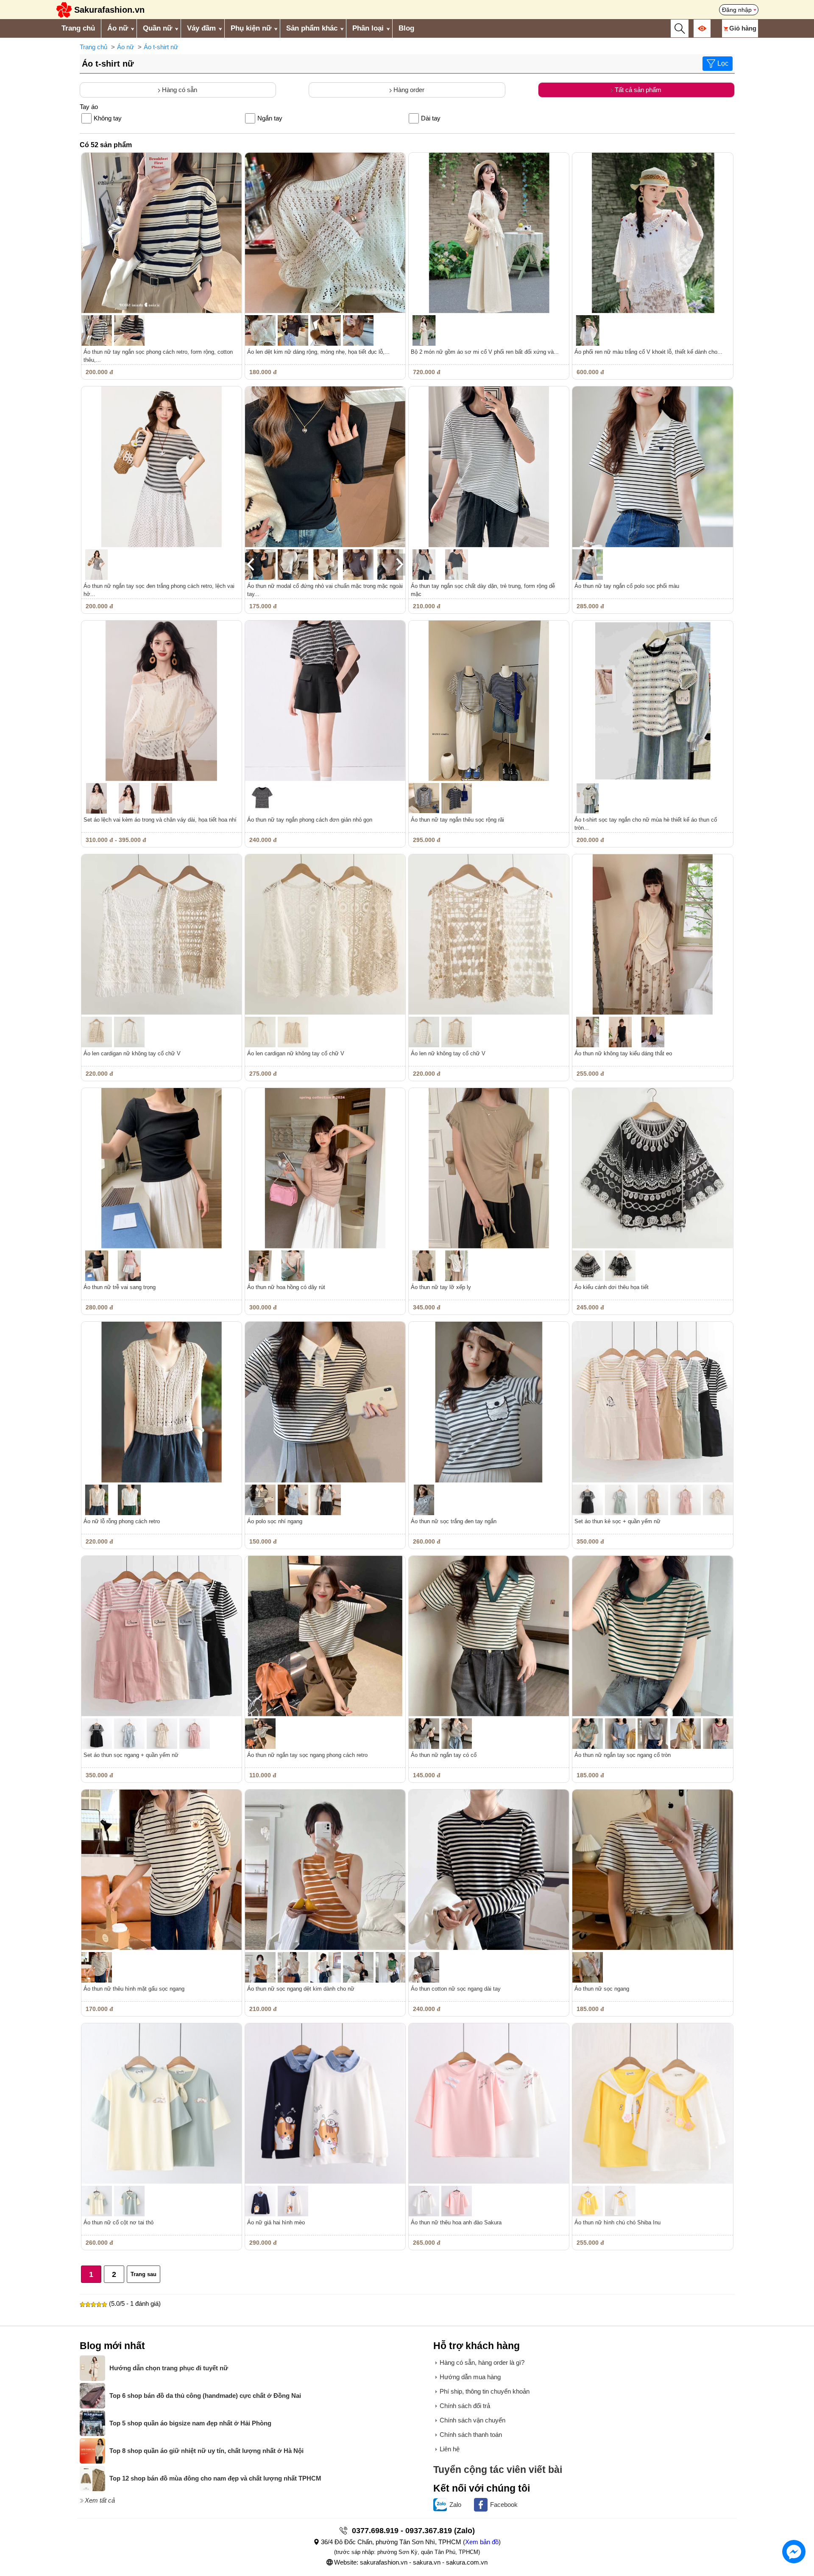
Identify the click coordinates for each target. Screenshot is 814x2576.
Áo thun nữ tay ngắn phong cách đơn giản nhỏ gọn (310, 820)
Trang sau (144, 2274)
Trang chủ (78, 28)
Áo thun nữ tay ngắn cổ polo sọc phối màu (627, 586)
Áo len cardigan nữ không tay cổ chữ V (132, 1053)
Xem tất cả (100, 2500)
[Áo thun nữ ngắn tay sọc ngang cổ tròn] (652, 1636)
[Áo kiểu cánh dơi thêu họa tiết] (652, 1168)
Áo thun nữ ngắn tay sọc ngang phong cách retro (307, 1755)
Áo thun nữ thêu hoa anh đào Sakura (456, 2222)
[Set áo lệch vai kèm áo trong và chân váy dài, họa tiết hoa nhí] (162, 701)
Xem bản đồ (482, 2542)
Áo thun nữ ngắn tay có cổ (444, 1755)
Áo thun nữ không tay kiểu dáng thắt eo (623, 1053)
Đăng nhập (737, 10)
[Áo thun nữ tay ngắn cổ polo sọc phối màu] (652, 467)
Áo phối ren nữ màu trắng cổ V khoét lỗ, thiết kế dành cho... (648, 352)
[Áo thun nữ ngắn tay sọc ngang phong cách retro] (325, 1636)
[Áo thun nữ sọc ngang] (652, 1870)
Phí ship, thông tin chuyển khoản (485, 2391)
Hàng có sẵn (179, 90)
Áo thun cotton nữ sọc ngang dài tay (456, 1989)
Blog (406, 28)
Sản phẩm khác (312, 28)
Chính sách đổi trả (465, 2406)
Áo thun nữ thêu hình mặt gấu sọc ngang (134, 1989)
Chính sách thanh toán (471, 2435)
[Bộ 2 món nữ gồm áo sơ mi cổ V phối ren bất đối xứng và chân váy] (489, 233)
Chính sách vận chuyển (473, 2420)
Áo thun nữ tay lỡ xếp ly (441, 1287)
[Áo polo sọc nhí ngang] (325, 1402)
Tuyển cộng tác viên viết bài (498, 2470)
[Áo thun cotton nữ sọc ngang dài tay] (489, 1870)
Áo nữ (118, 28)
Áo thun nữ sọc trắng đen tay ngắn (454, 1521)
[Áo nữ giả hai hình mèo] (325, 2103)
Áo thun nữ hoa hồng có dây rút (286, 1287)
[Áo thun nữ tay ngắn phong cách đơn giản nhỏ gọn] (325, 701)
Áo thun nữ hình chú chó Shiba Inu (617, 2222)
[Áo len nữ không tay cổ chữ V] (489, 934)
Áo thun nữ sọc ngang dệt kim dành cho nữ (301, 1989)
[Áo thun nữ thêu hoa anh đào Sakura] (489, 2103)
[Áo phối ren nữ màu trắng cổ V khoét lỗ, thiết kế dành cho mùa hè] (652, 233)
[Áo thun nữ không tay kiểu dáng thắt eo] (652, 934)
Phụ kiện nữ (251, 28)
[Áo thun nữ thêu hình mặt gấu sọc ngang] (162, 1870)
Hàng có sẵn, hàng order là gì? (482, 2362)
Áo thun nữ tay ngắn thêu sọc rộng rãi (457, 820)
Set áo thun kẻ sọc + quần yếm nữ (617, 1521)
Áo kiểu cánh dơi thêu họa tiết (612, 1287)
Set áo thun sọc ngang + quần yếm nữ (131, 1755)
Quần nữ (158, 28)
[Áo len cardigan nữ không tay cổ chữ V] (162, 934)
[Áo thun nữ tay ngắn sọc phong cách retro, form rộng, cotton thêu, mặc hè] (162, 233)
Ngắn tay (270, 118)
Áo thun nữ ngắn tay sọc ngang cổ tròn (623, 1755)
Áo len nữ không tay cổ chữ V (448, 1053)
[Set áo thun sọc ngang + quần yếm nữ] (162, 1636)
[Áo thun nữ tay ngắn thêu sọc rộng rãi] (489, 701)
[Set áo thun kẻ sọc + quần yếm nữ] (652, 1402)
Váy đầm (201, 28)
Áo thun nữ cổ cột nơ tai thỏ (118, 2222)
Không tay (108, 118)
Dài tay (431, 118)
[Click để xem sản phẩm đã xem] (702, 28)
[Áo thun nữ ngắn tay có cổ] (489, 1636)
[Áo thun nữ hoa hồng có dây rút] (325, 1168)
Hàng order (408, 90)
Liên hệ (450, 2449)
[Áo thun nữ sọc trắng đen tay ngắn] (489, 1402)
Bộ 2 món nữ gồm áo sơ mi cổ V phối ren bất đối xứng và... (485, 352)
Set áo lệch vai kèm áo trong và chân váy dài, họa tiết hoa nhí (160, 820)
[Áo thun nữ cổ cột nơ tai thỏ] (162, 2103)
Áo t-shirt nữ (161, 47)
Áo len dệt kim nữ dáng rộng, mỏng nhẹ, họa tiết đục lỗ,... (318, 352)
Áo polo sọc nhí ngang (275, 1521)
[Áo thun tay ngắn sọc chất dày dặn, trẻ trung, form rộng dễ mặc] (489, 467)
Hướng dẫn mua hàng (470, 2377)
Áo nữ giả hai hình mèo (276, 2222)
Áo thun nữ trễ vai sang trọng (120, 1287)
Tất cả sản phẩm (637, 90)
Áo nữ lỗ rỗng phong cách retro (122, 1521)
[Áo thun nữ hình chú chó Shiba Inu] (652, 2103)
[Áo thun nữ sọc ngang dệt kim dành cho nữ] (325, 1870)
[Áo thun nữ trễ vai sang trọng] (162, 1168)
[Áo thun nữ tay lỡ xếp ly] (489, 1168)
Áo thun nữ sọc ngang (602, 1989)
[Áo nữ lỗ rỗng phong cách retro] (162, 1402)
